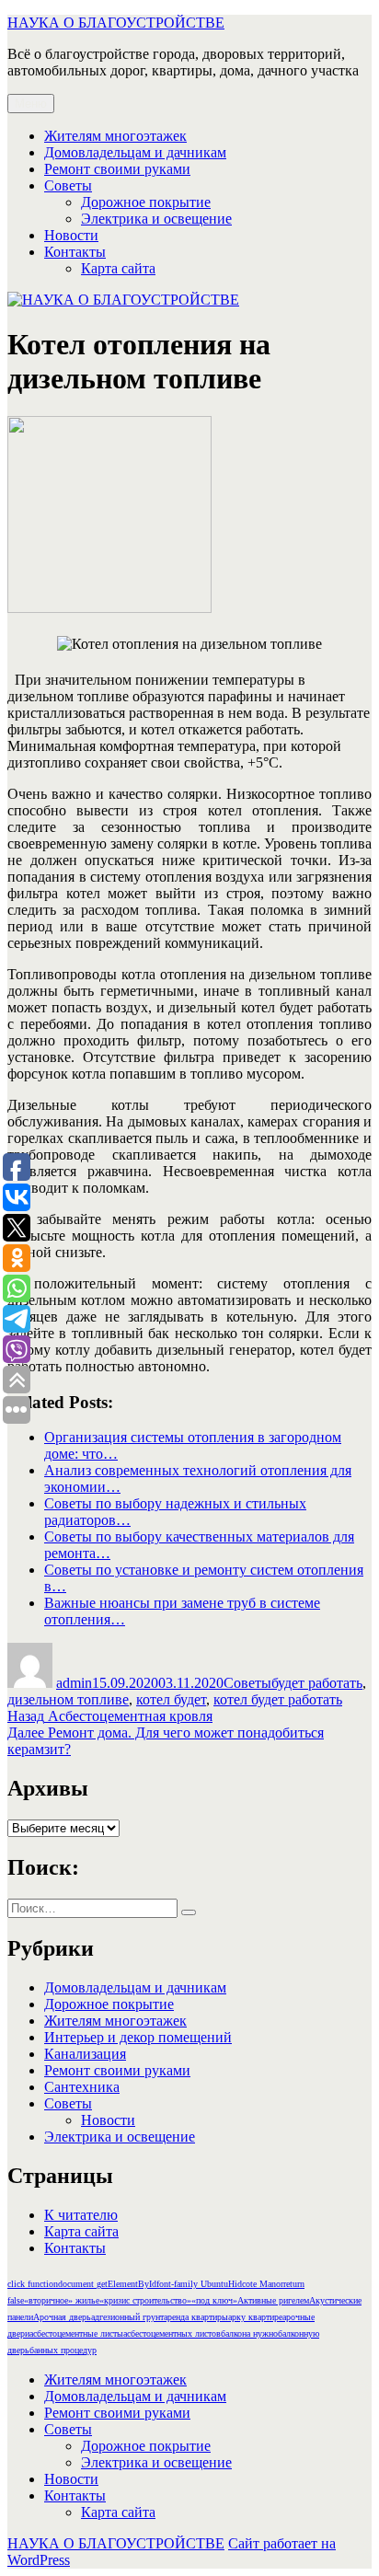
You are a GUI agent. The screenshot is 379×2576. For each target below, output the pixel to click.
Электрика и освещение (156, 219)
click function (33, 2284)
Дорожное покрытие (146, 202)
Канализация (85, 2054)
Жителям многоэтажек (115, 136)
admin (74, 1683)
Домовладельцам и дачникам (135, 152)
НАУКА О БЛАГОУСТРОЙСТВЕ (116, 23)
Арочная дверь (62, 2317)
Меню (31, 104)
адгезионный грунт (127, 2317)
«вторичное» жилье (62, 2300)
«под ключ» (214, 2300)
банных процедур (63, 2350)
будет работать (317, 1683)
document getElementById (107, 2284)
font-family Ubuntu (192, 2284)
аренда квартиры (196, 2317)
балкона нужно (249, 2333)
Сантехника (82, 2087)
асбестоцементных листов (172, 2333)
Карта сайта (118, 268)
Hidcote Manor (256, 2284)
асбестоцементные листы (76, 2333)
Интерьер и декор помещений (138, 2037)
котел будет (171, 1699)
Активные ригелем (273, 2300)
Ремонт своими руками (117, 169)
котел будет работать (278, 1699)
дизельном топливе (68, 1699)
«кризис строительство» (145, 2300)
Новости (71, 235)
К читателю (81, 2215)
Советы (68, 185)
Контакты (75, 252)
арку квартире (255, 2317)
